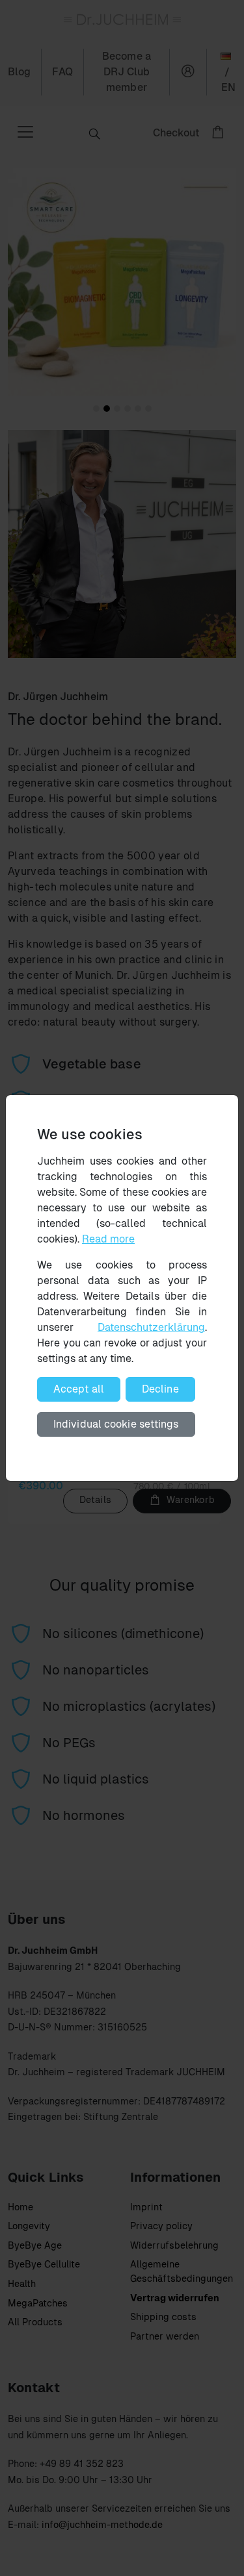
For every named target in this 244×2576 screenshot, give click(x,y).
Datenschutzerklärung (151, 1327)
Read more (108, 1239)
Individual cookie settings (116, 1424)
